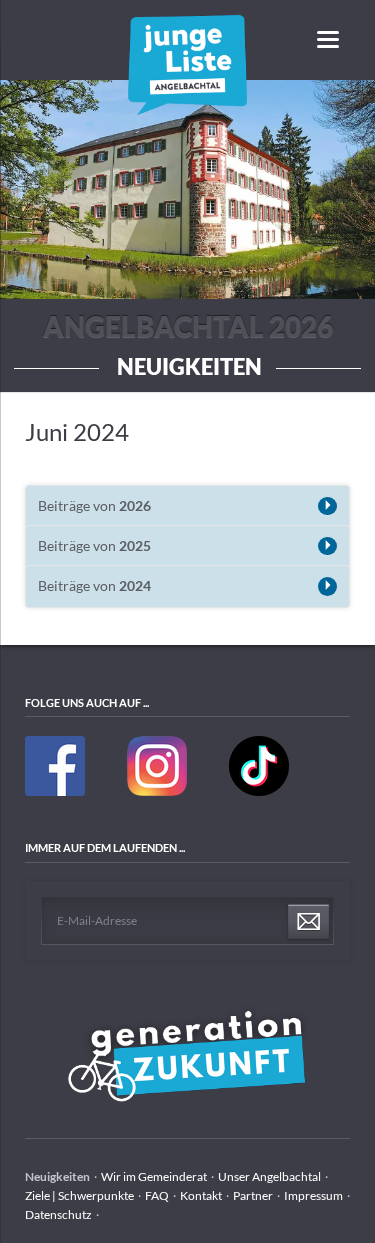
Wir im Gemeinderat (154, 1176)
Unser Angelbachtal (269, 1176)
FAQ (157, 1195)
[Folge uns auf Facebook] (56, 791)
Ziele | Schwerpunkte (79, 1195)
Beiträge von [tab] (94, 505)
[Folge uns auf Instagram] (158, 791)
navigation (328, 39)
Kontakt (201, 1195)
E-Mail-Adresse (97, 920)
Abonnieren (308, 922)
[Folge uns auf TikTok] (259, 791)
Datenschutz (58, 1214)
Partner (253, 1195)
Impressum (313, 1195)
